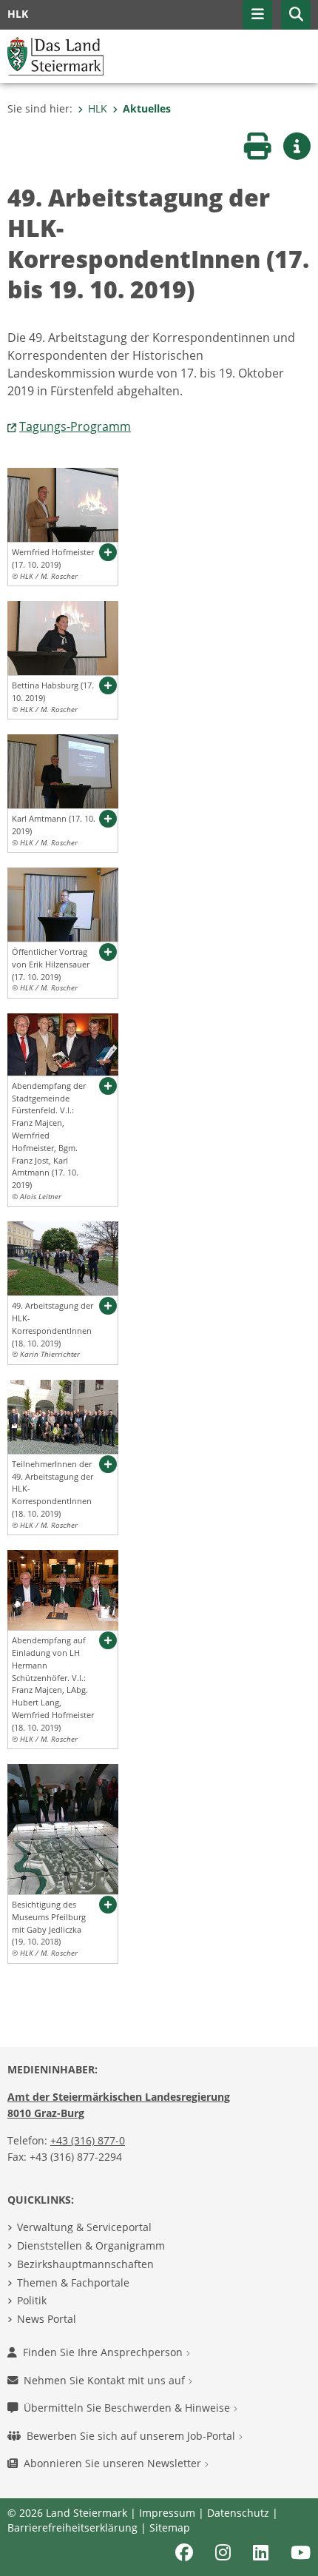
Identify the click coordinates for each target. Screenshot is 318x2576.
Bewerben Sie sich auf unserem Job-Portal (132, 2436)
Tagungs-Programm (75, 426)
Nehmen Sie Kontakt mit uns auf (106, 2380)
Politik (32, 2300)
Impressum (167, 2513)
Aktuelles (147, 108)
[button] (296, 15)
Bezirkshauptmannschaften (85, 2264)
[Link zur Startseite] (55, 55)
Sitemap (170, 2528)
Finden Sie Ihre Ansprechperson (104, 2352)
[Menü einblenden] (257, 15)
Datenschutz (238, 2513)
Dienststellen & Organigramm (91, 2245)
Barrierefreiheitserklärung (72, 2528)
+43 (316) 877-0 (88, 2140)
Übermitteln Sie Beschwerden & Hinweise (128, 2408)
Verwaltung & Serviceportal (84, 2227)
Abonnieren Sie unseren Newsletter (114, 2463)
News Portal (47, 2319)
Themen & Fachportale (73, 2282)
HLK (98, 108)
